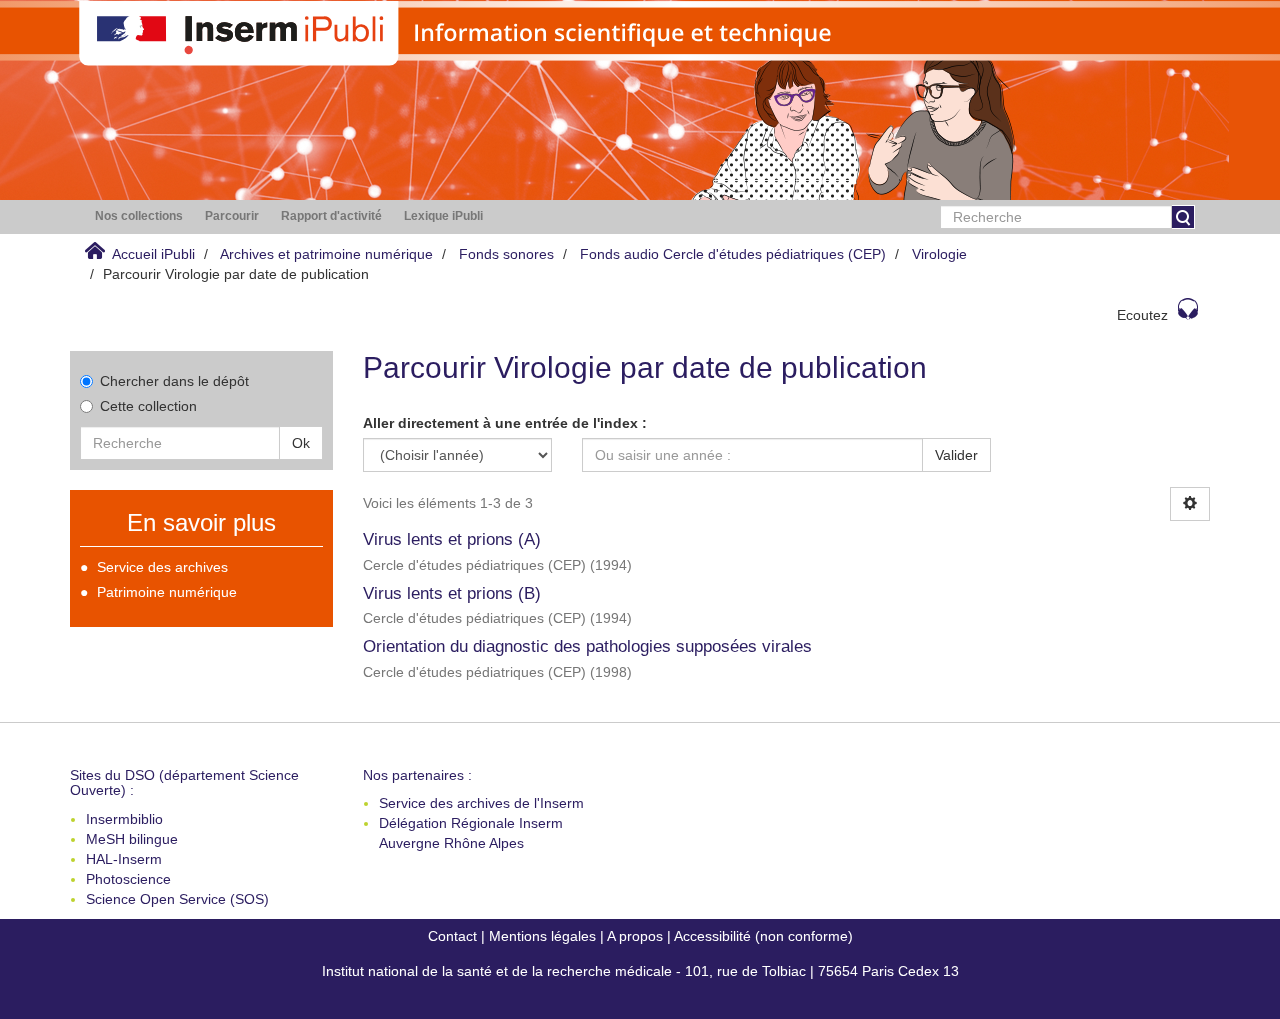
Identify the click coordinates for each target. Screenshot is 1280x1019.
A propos (635, 936)
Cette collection (148, 406)
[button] (139, 216)
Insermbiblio (124, 819)
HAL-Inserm (124, 859)
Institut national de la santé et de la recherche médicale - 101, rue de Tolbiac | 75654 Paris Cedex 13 (640, 971)
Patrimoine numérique (167, 592)
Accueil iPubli (153, 254)
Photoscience (128, 879)
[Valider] (1183, 217)
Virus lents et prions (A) (452, 539)
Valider (956, 455)
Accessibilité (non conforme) (763, 936)
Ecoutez (1142, 315)
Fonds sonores (506, 254)
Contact (452, 936)
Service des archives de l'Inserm (481, 803)
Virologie (939, 254)
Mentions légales (542, 936)
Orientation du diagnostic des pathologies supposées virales (587, 646)
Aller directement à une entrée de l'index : (505, 423)
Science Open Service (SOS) (177, 899)
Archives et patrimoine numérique (326, 254)
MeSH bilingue (132, 839)
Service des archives (162, 567)
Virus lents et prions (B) (452, 593)
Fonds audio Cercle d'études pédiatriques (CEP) (733, 254)
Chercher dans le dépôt (174, 381)
